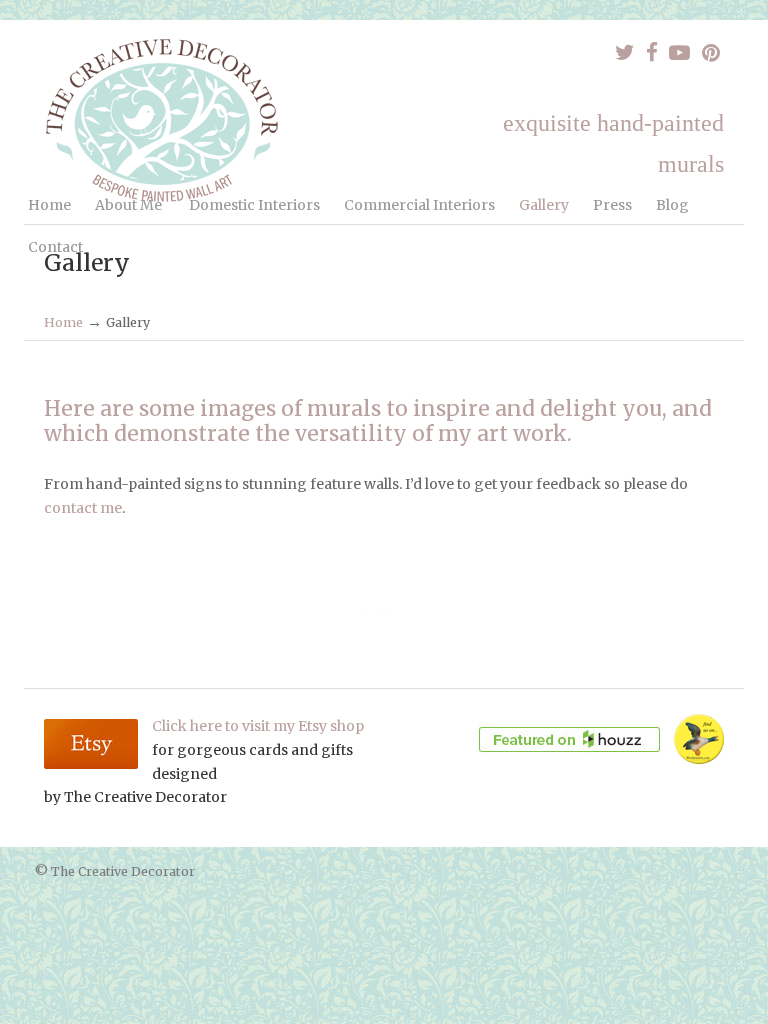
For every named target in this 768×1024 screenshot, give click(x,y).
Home (63, 322)
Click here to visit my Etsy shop (258, 726)
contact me (83, 508)
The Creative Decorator (164, 120)
